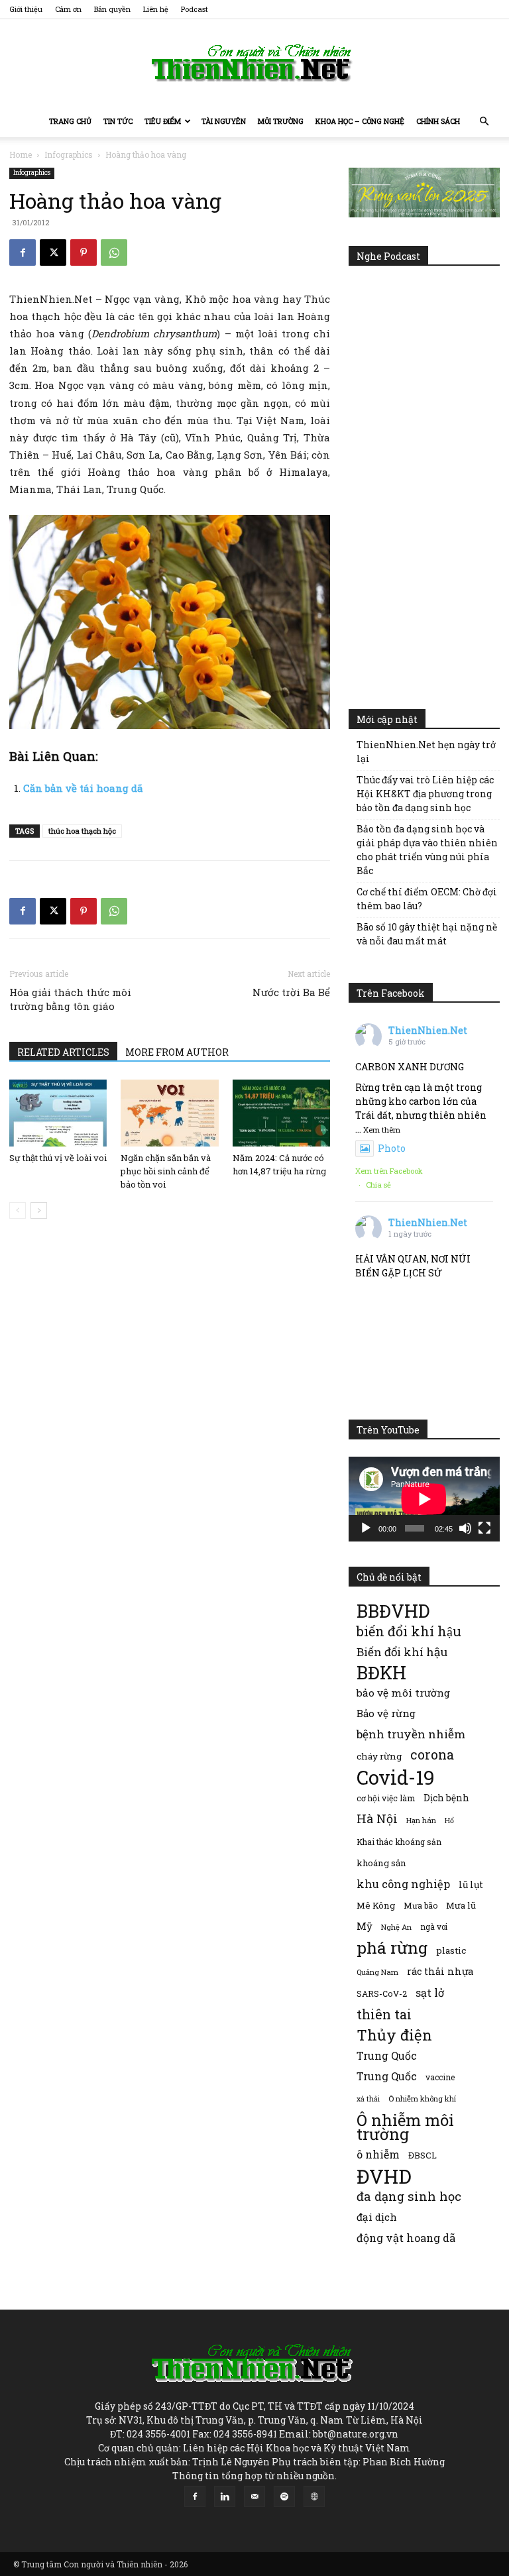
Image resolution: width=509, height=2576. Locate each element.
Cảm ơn (68, 9)
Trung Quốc (387, 2076)
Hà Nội (377, 1819)
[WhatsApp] (114, 252)
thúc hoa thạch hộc (82, 831)
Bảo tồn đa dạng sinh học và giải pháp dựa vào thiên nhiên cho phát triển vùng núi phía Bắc (427, 850)
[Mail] (254, 2496)
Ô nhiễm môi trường (405, 2127)
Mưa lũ (461, 1905)
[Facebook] (23, 252)
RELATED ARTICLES (63, 1052)
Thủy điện (394, 2035)
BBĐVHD (393, 1611)
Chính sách (438, 121)
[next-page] (39, 1210)
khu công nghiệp (403, 1884)
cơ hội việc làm (386, 1798)
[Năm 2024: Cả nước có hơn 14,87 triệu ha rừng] (281, 1113)
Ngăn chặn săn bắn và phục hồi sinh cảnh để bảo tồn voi (166, 1171)
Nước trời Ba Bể (291, 992)
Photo (392, 1148)
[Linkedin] (225, 2496)
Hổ (449, 1820)
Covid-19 (396, 1777)
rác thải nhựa (440, 1971)
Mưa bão (421, 1905)
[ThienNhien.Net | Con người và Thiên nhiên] (254, 63)
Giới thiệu (26, 9)
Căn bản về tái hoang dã (83, 788)
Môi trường (281, 121)
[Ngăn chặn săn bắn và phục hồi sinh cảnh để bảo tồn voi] (169, 1113)
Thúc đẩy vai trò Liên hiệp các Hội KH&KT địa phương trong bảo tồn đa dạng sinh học (425, 794)
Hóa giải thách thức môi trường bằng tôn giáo (70, 999)
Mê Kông (376, 1905)
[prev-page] (18, 1210)
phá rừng (392, 1947)
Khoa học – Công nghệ (360, 121)
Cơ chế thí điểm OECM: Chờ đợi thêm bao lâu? (427, 899)
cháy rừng (379, 1756)
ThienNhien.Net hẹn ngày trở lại (426, 752)
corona (432, 1755)
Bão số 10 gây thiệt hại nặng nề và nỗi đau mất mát (427, 934)
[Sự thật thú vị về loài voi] (58, 1113)
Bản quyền (112, 9)
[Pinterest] (84, 252)
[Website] (314, 2496)
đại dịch (377, 2217)
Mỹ (365, 1926)
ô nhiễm (378, 2154)
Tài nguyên (224, 121)
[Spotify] (284, 2496)
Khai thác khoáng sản (399, 1842)
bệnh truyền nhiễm (411, 1734)
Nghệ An (396, 1927)
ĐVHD (384, 2176)
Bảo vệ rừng (386, 1713)
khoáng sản (381, 1863)
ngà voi (434, 1927)
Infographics (69, 154)
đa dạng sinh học (409, 2197)
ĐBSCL (423, 2155)
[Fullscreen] (484, 1528)
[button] (484, 122)
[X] (53, 252)
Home (21, 154)
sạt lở (430, 1992)
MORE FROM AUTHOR (177, 1052)
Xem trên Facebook (389, 1171)
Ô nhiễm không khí (422, 2099)
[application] (424, 1499)
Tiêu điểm (163, 121)
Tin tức (118, 121)
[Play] (366, 1528)
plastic (451, 1950)
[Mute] (465, 1528)
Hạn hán (421, 1820)
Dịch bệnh (446, 1798)
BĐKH (381, 1672)
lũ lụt (471, 1884)
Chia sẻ (378, 1185)
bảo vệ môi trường (403, 1693)
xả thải (368, 2099)
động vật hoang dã (406, 2238)
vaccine (440, 2077)
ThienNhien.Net (428, 1030)
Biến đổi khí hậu (402, 1652)
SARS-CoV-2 (382, 1993)
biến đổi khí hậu (409, 1631)
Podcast (195, 9)
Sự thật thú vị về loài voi (58, 1158)
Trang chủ (70, 121)
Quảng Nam (377, 1972)
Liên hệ (156, 9)
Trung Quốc (387, 2055)
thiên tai (384, 2014)
